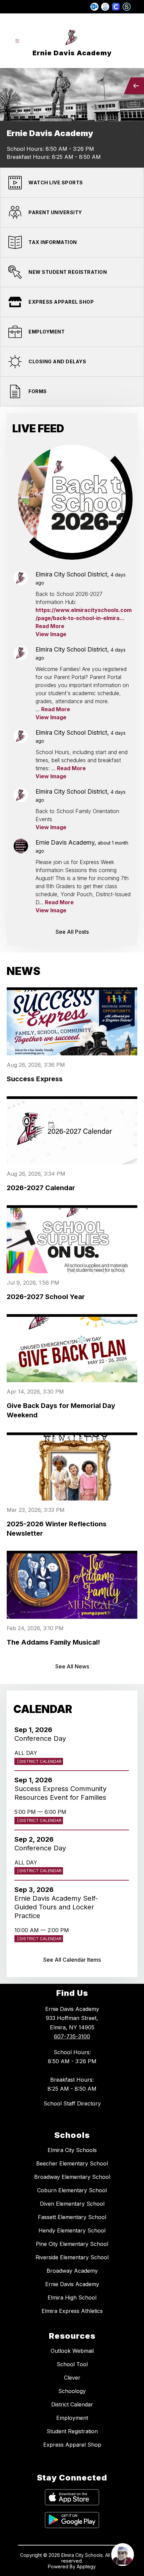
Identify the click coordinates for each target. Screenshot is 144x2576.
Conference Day (42, 1738)
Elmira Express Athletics (72, 2311)
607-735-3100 (72, 2036)
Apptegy (86, 2566)
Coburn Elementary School (72, 2190)
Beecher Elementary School (72, 2163)
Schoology (72, 2391)
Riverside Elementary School (72, 2257)
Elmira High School (72, 2297)
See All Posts (72, 932)
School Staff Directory (72, 2103)
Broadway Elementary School (72, 2177)
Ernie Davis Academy (72, 2284)
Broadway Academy (72, 2271)
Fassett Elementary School (72, 2217)
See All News (72, 1666)
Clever (72, 2378)
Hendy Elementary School (72, 2230)
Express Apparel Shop (72, 2445)
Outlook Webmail (72, 2351)
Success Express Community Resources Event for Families (62, 1793)
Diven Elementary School (72, 2204)
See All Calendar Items (72, 1960)
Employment (72, 2418)
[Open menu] (17, 41)
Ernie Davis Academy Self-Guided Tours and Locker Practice (56, 1907)
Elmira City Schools (72, 2150)
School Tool (72, 2364)
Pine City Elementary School (72, 2244)
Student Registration (72, 2431)
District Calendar (72, 2404)
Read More (50, 626)
